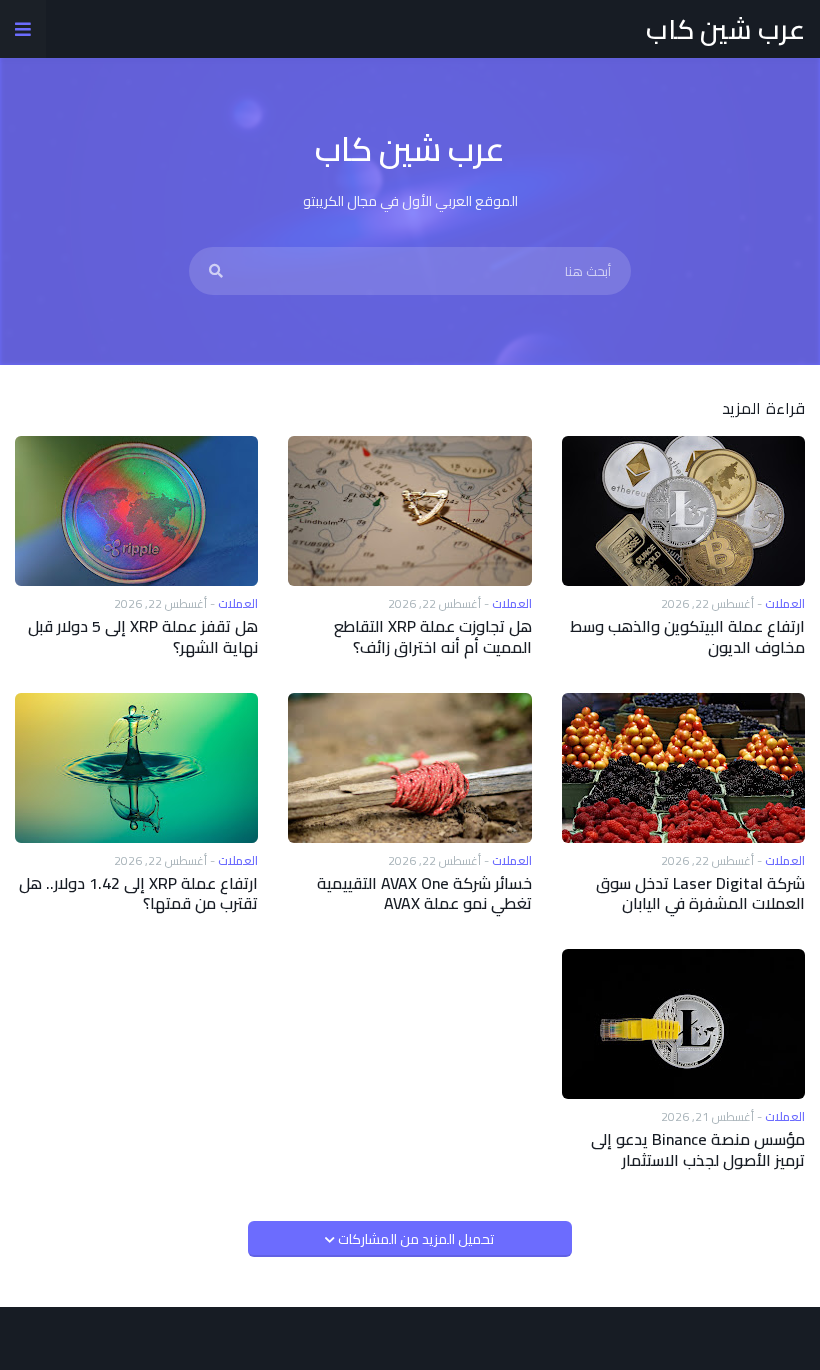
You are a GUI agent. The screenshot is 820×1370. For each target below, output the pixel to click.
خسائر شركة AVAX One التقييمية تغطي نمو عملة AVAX (424, 894)
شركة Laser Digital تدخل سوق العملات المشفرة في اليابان (700, 894)
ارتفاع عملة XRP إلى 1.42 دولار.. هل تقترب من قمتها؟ (138, 894)
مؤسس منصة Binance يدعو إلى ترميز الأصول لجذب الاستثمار (698, 1150)
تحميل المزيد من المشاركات (414, 1239)
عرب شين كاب (725, 29)
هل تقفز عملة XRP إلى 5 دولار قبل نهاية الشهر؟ (143, 637)
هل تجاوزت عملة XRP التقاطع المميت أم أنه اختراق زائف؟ (432, 637)
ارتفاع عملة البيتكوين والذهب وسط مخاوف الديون (687, 637)
